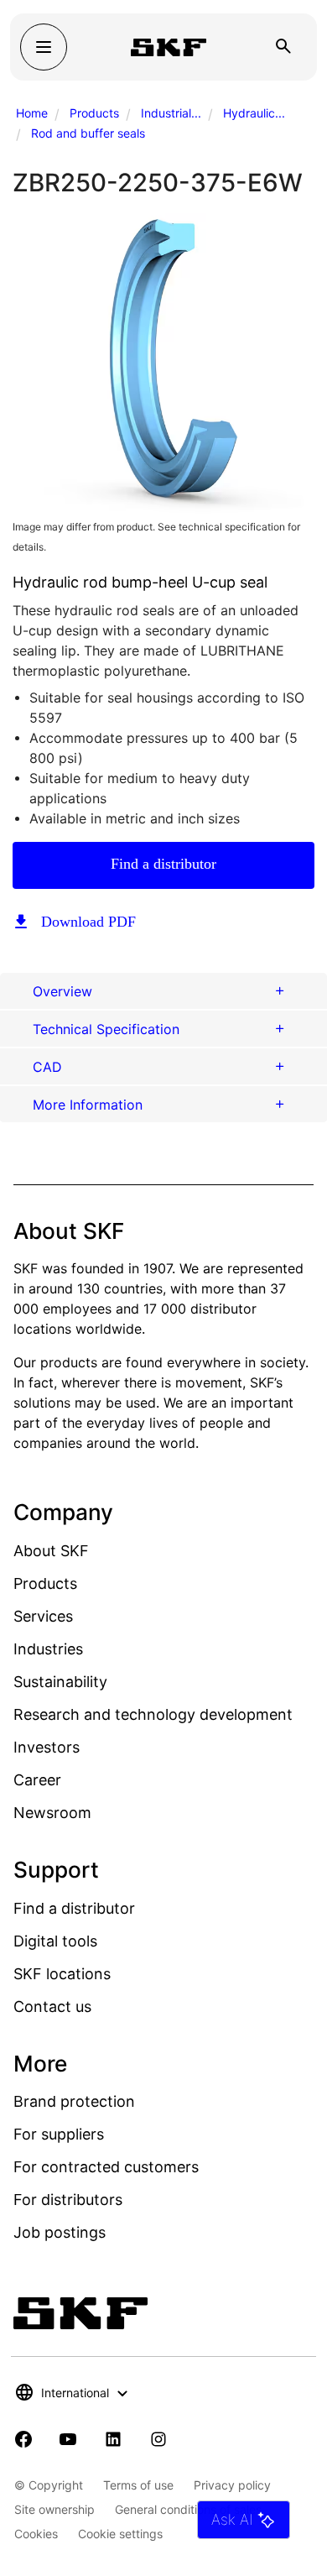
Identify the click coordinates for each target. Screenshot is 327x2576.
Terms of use (138, 2485)
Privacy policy (232, 2485)
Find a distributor (163, 864)
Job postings (60, 2232)
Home (32, 113)
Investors (47, 1747)
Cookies (36, 2534)
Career (37, 1780)
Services (43, 1616)
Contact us (52, 2006)
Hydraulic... (254, 113)
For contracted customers (106, 2167)
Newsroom (52, 1813)
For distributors (68, 2200)
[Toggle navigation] (44, 47)
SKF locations (62, 1974)
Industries (48, 1649)
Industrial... (171, 113)
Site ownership (54, 2509)
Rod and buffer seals (88, 133)
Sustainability (60, 1682)
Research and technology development (153, 1714)
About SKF (51, 1551)
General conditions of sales (188, 2509)
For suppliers (59, 2134)
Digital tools (55, 1941)
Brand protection (74, 2101)
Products (94, 113)
